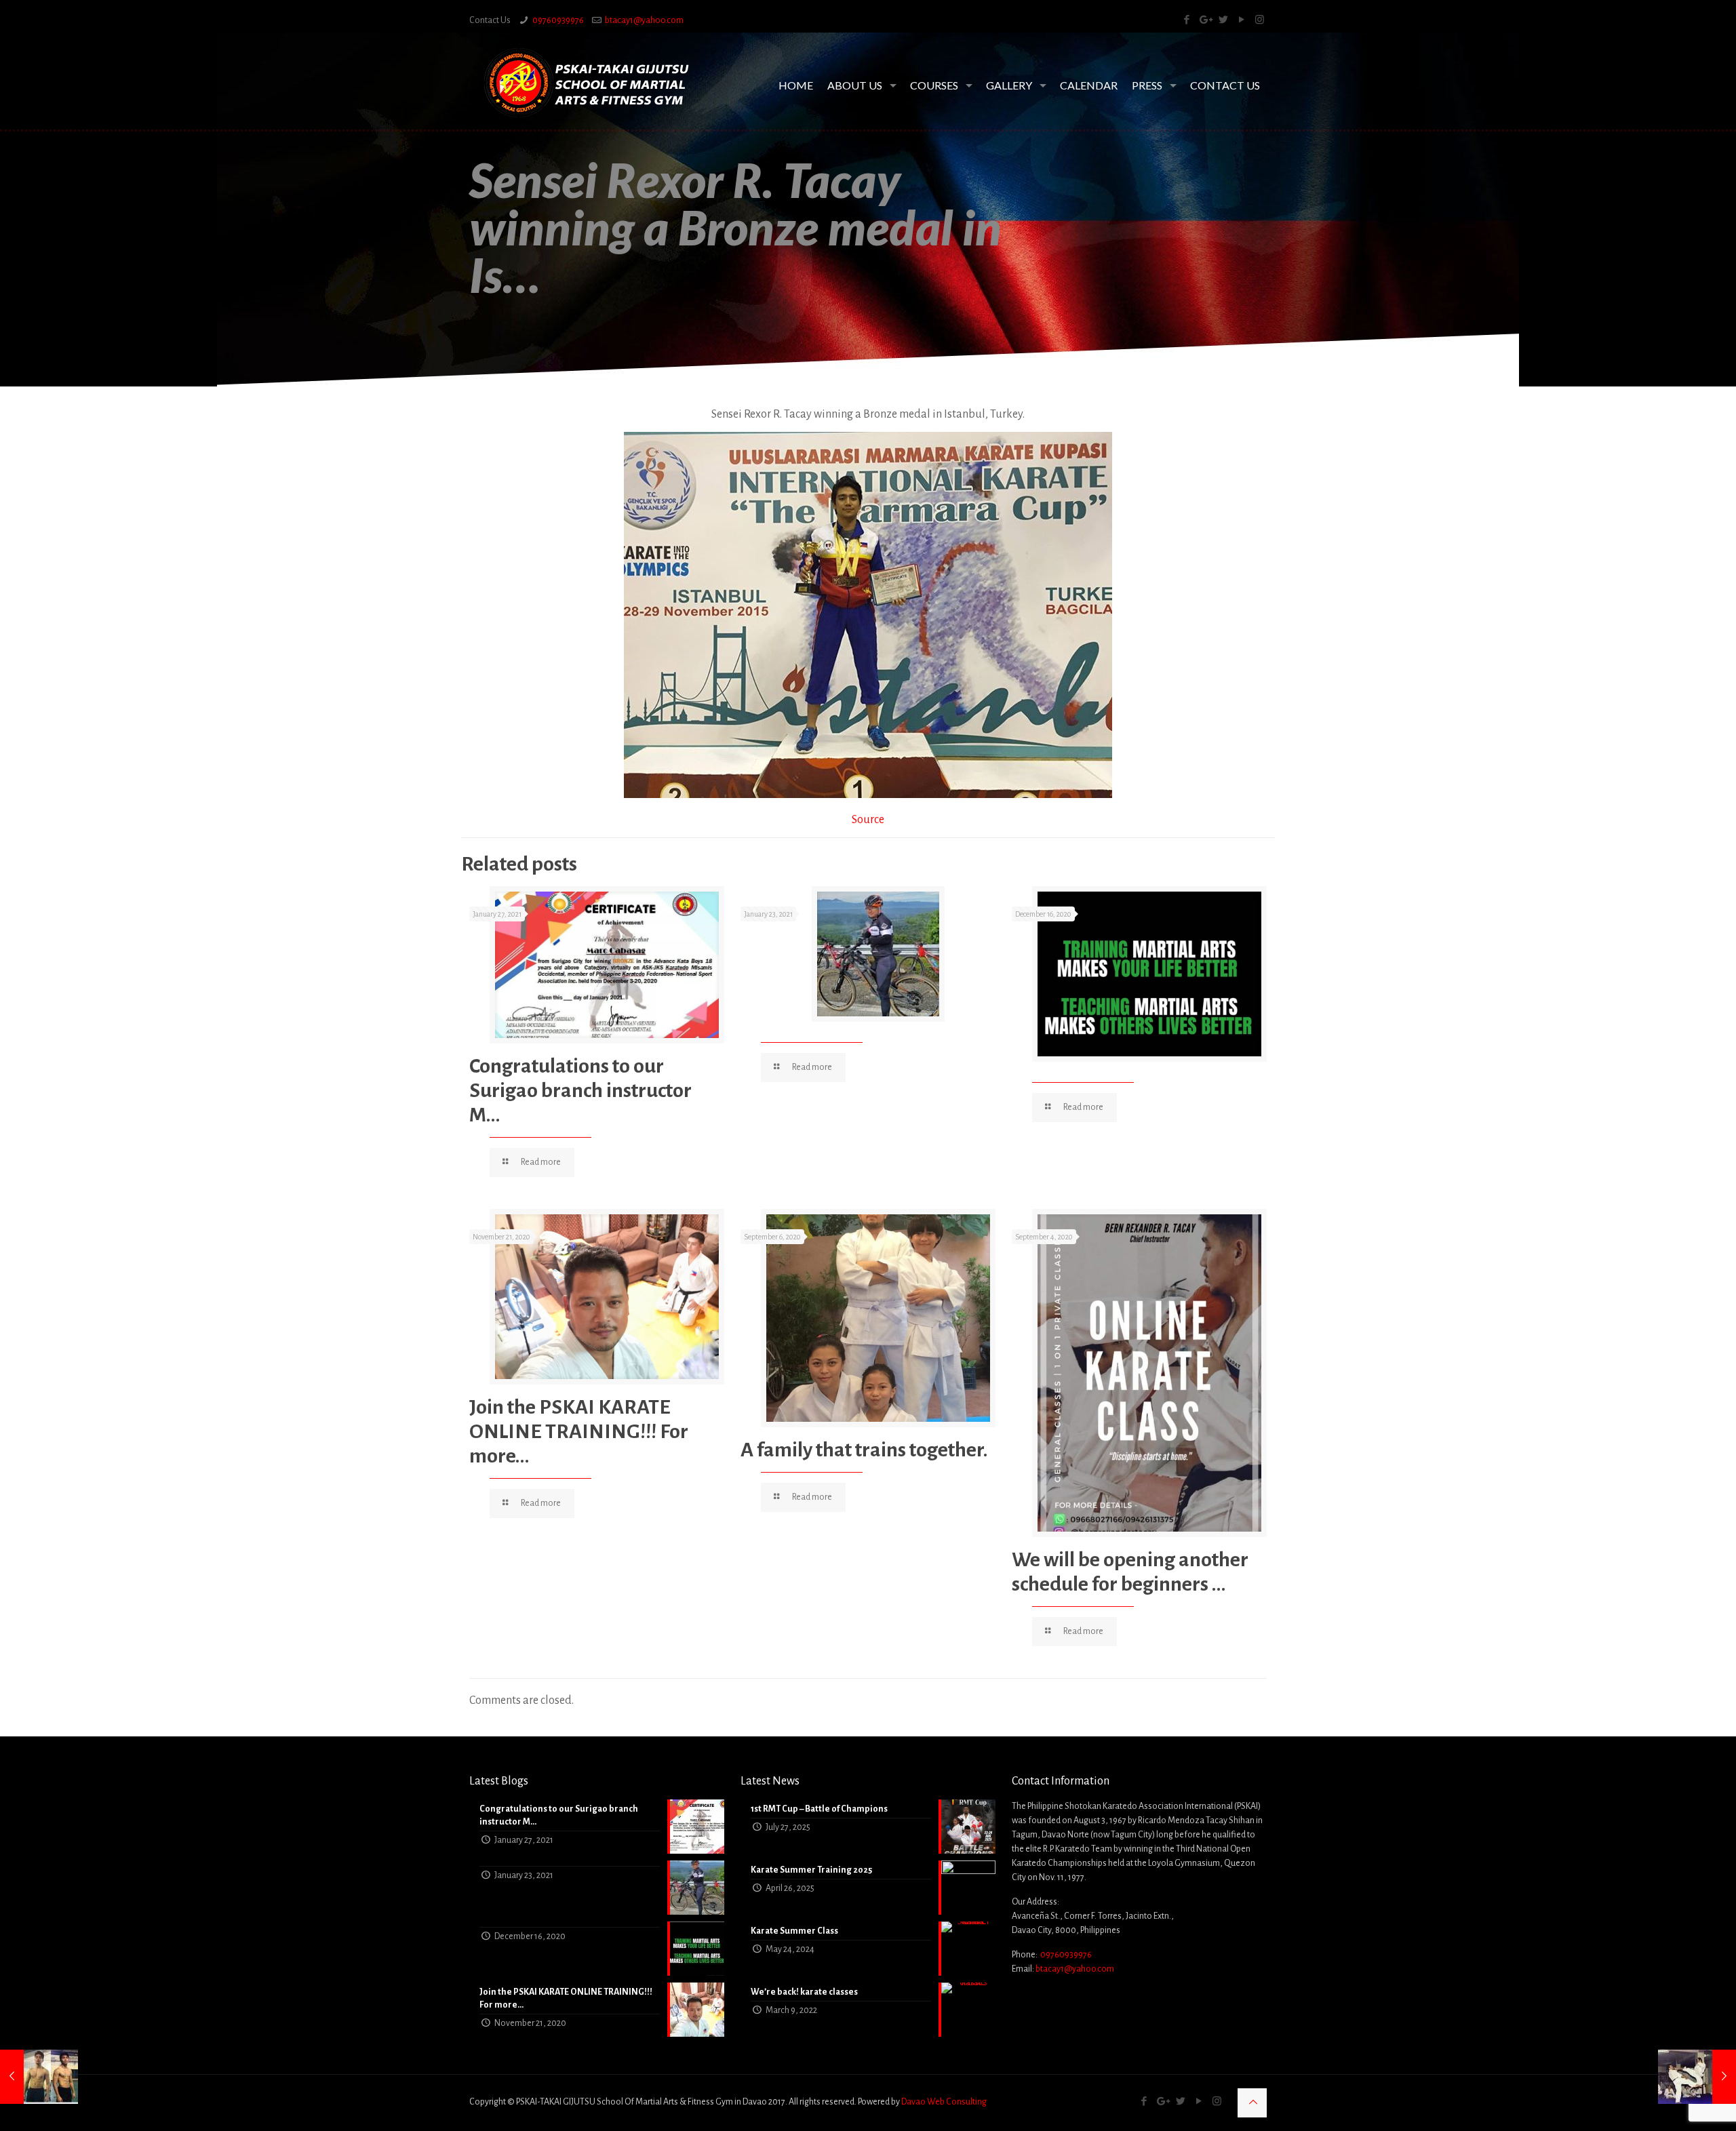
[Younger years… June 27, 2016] (1697, 2077)
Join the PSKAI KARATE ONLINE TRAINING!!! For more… (579, 1431)
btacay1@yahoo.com (644, 20)
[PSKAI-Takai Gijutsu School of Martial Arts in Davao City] (587, 83)
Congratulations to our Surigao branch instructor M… (580, 1090)
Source (868, 820)
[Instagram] (1260, 20)
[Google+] (1205, 20)
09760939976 (558, 20)
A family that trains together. (864, 1450)
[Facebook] (1186, 20)
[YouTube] (1241, 20)
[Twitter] (1223, 20)
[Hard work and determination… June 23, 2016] (39, 2077)
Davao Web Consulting (944, 2102)
